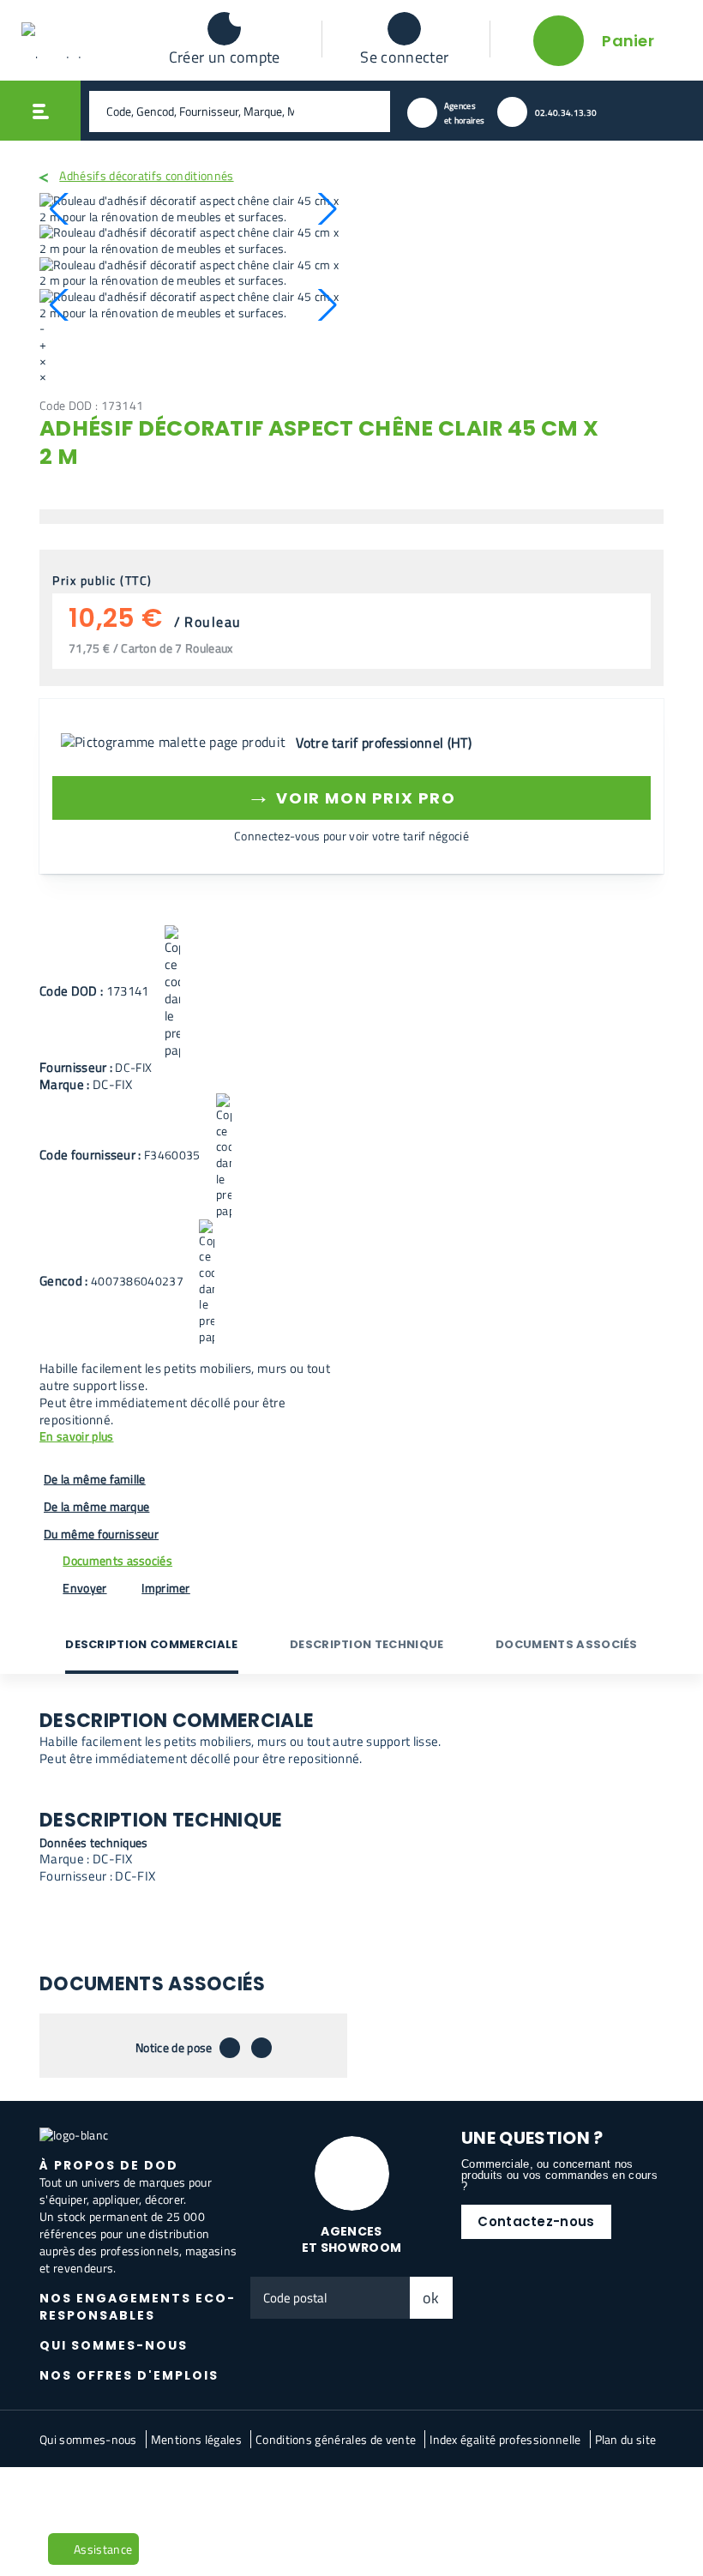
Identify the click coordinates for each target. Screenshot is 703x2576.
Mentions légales (196, 2439)
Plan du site (626, 2439)
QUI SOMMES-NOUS (114, 2345)
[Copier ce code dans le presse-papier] (172, 992)
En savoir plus (76, 1437)
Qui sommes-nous (88, 2439)
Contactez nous (166, 2495)
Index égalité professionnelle (505, 2439)
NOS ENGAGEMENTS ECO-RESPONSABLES (138, 2307)
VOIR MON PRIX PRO (351, 795)
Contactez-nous (536, 2221)
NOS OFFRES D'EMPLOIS (129, 2375)
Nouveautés (80, 2495)
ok (431, 2298)
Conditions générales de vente (336, 2439)
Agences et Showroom (352, 2239)
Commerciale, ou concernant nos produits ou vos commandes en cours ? (559, 2175)
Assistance (103, 2549)
